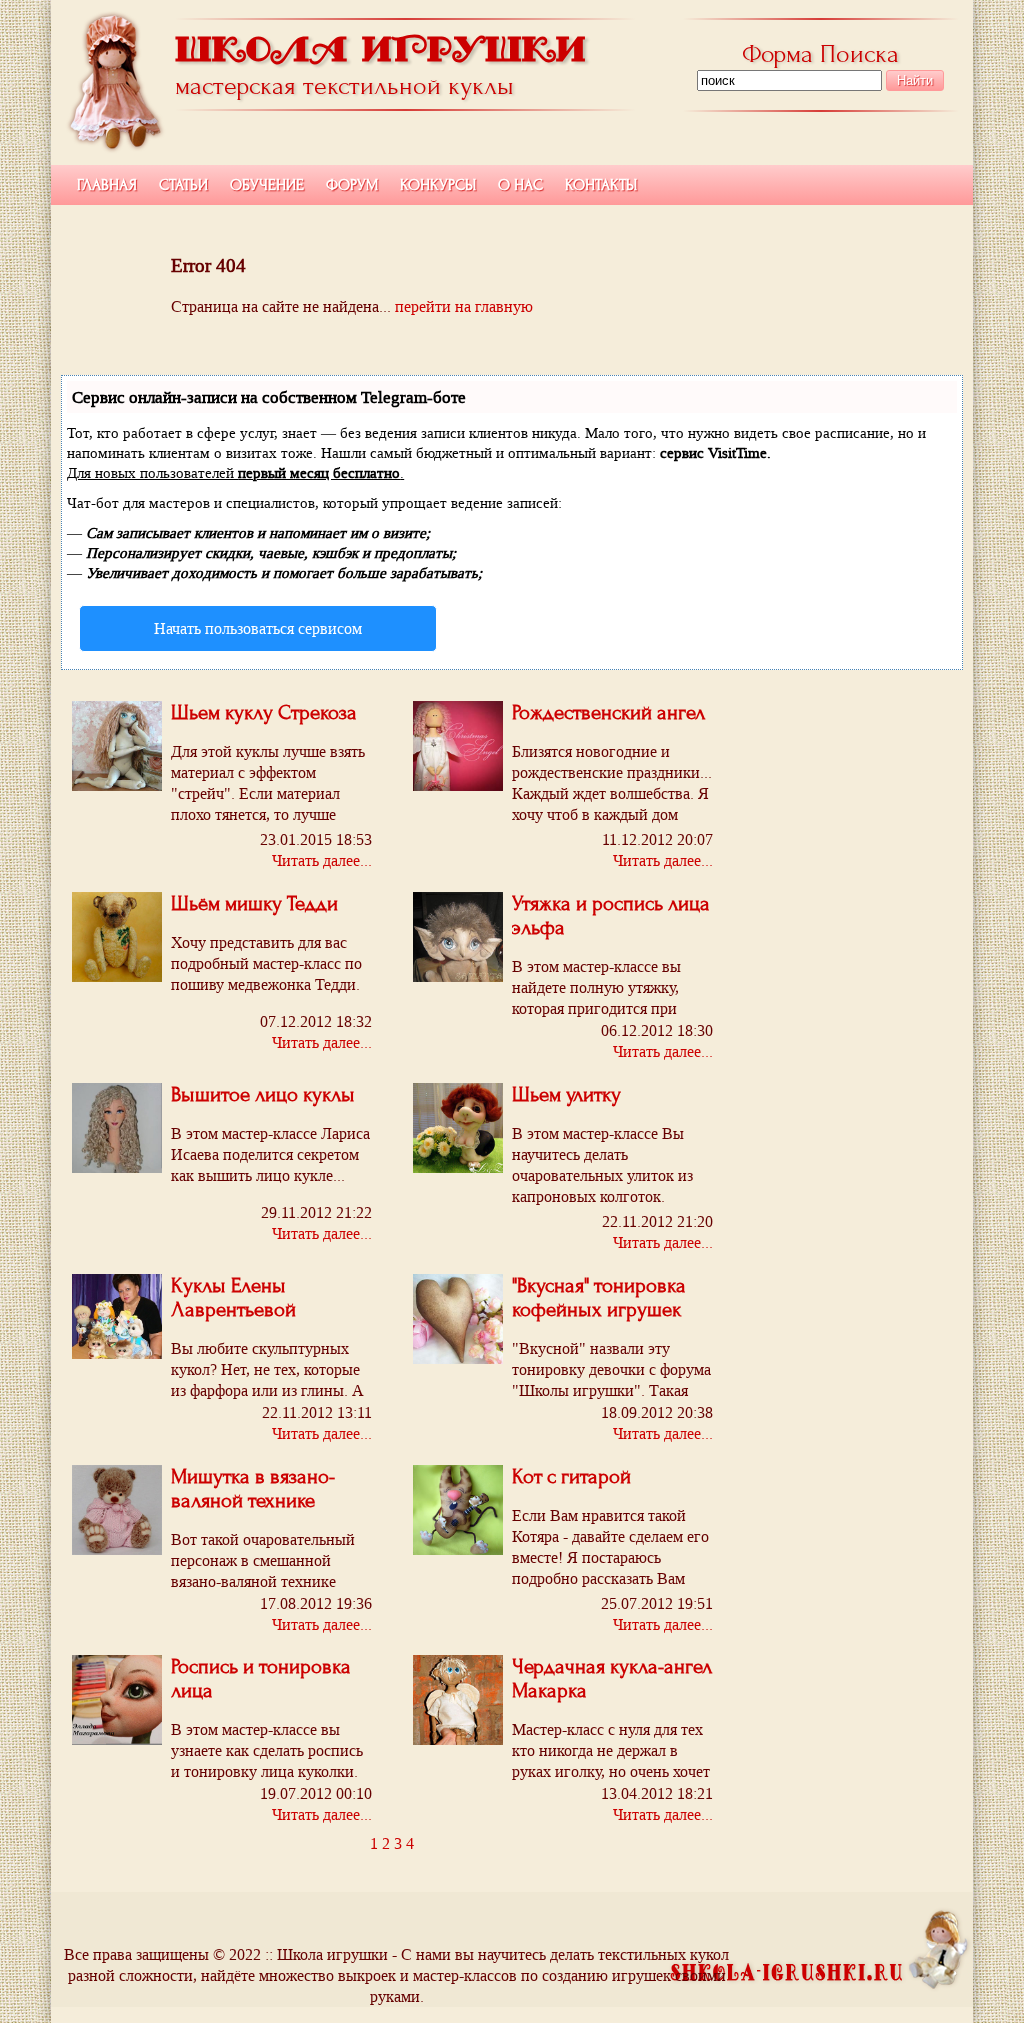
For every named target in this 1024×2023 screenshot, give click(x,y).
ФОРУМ (352, 185)
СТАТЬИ (183, 185)
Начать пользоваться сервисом (258, 628)
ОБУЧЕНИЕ (267, 185)
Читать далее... (322, 860)
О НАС (520, 185)
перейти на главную (464, 306)
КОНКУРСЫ (438, 185)
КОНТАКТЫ (601, 185)
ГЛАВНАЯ (107, 185)
